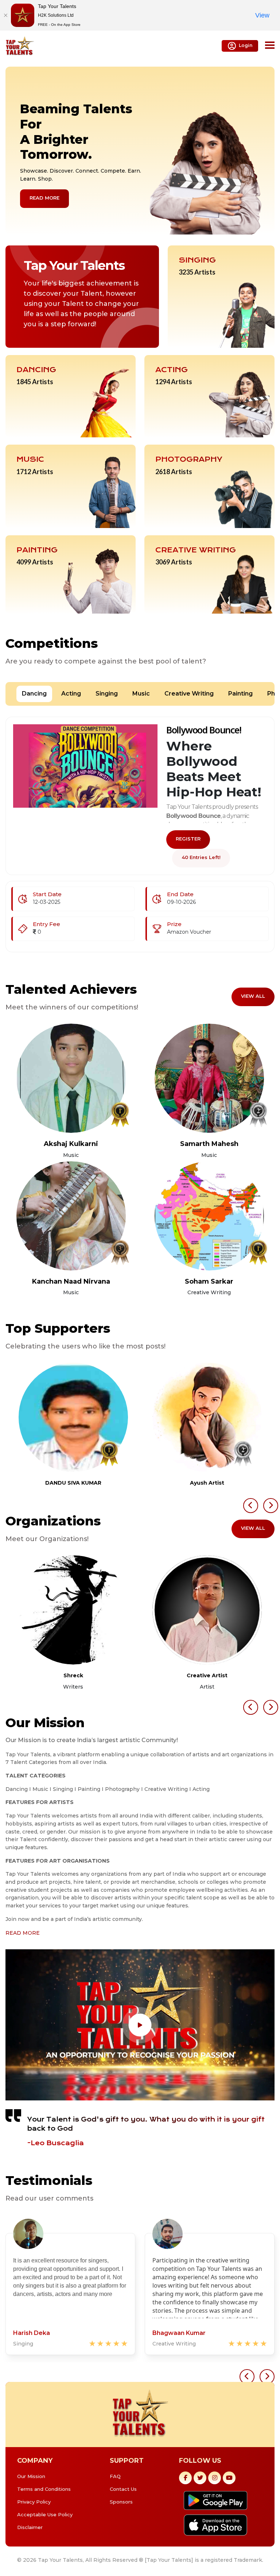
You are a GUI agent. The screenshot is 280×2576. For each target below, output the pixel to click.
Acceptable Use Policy (45, 2514)
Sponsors (121, 2502)
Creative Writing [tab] (189, 694)
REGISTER (188, 839)
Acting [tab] (71, 694)
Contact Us (123, 2489)
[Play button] (140, 2025)
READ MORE (23, 1933)
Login (246, 45)
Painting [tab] (240, 694)
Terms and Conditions (44, 2489)
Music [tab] (141, 694)
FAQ (115, 2476)
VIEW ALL (253, 996)
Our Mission (31, 2476)
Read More (44, 198)
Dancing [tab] (34, 694)
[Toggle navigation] (270, 46)
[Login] (71, 1078)
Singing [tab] (107, 694)
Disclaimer (30, 2527)
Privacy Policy (34, 2502)
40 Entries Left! (201, 857)
